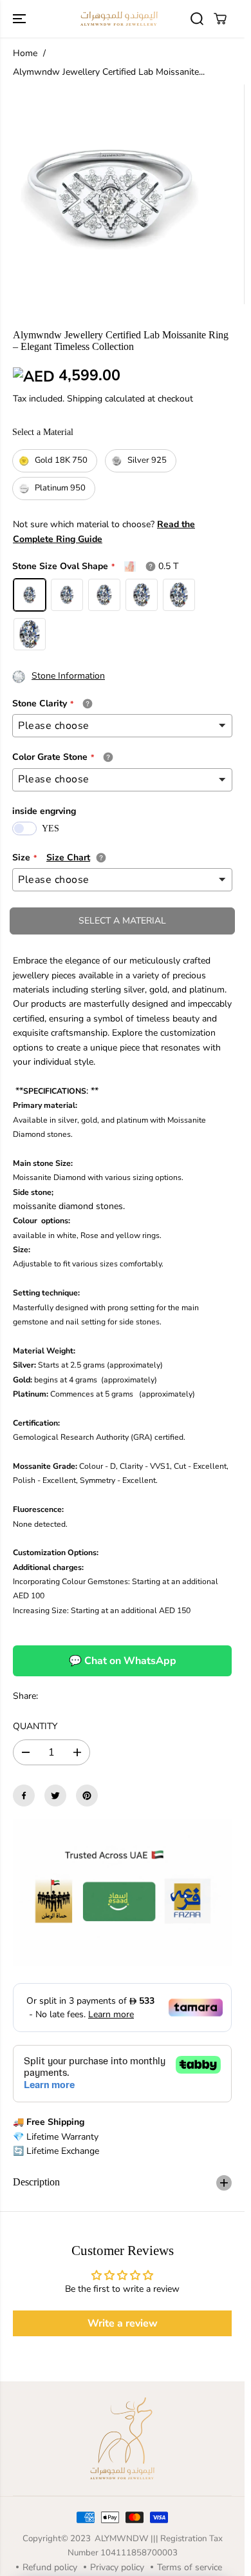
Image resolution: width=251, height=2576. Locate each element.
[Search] (197, 19)
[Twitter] (55, 1796)
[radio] (55, 461)
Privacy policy (117, 2567)
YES (51, 828)
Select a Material (43, 432)
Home (25, 53)
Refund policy (50, 2567)
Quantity (35, 1726)
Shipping (85, 399)
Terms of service (190, 2567)
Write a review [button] (123, 2323)
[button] (21, 19)
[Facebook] (24, 1796)
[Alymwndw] (119, 19)
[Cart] (220, 19)
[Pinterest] (87, 1796)
